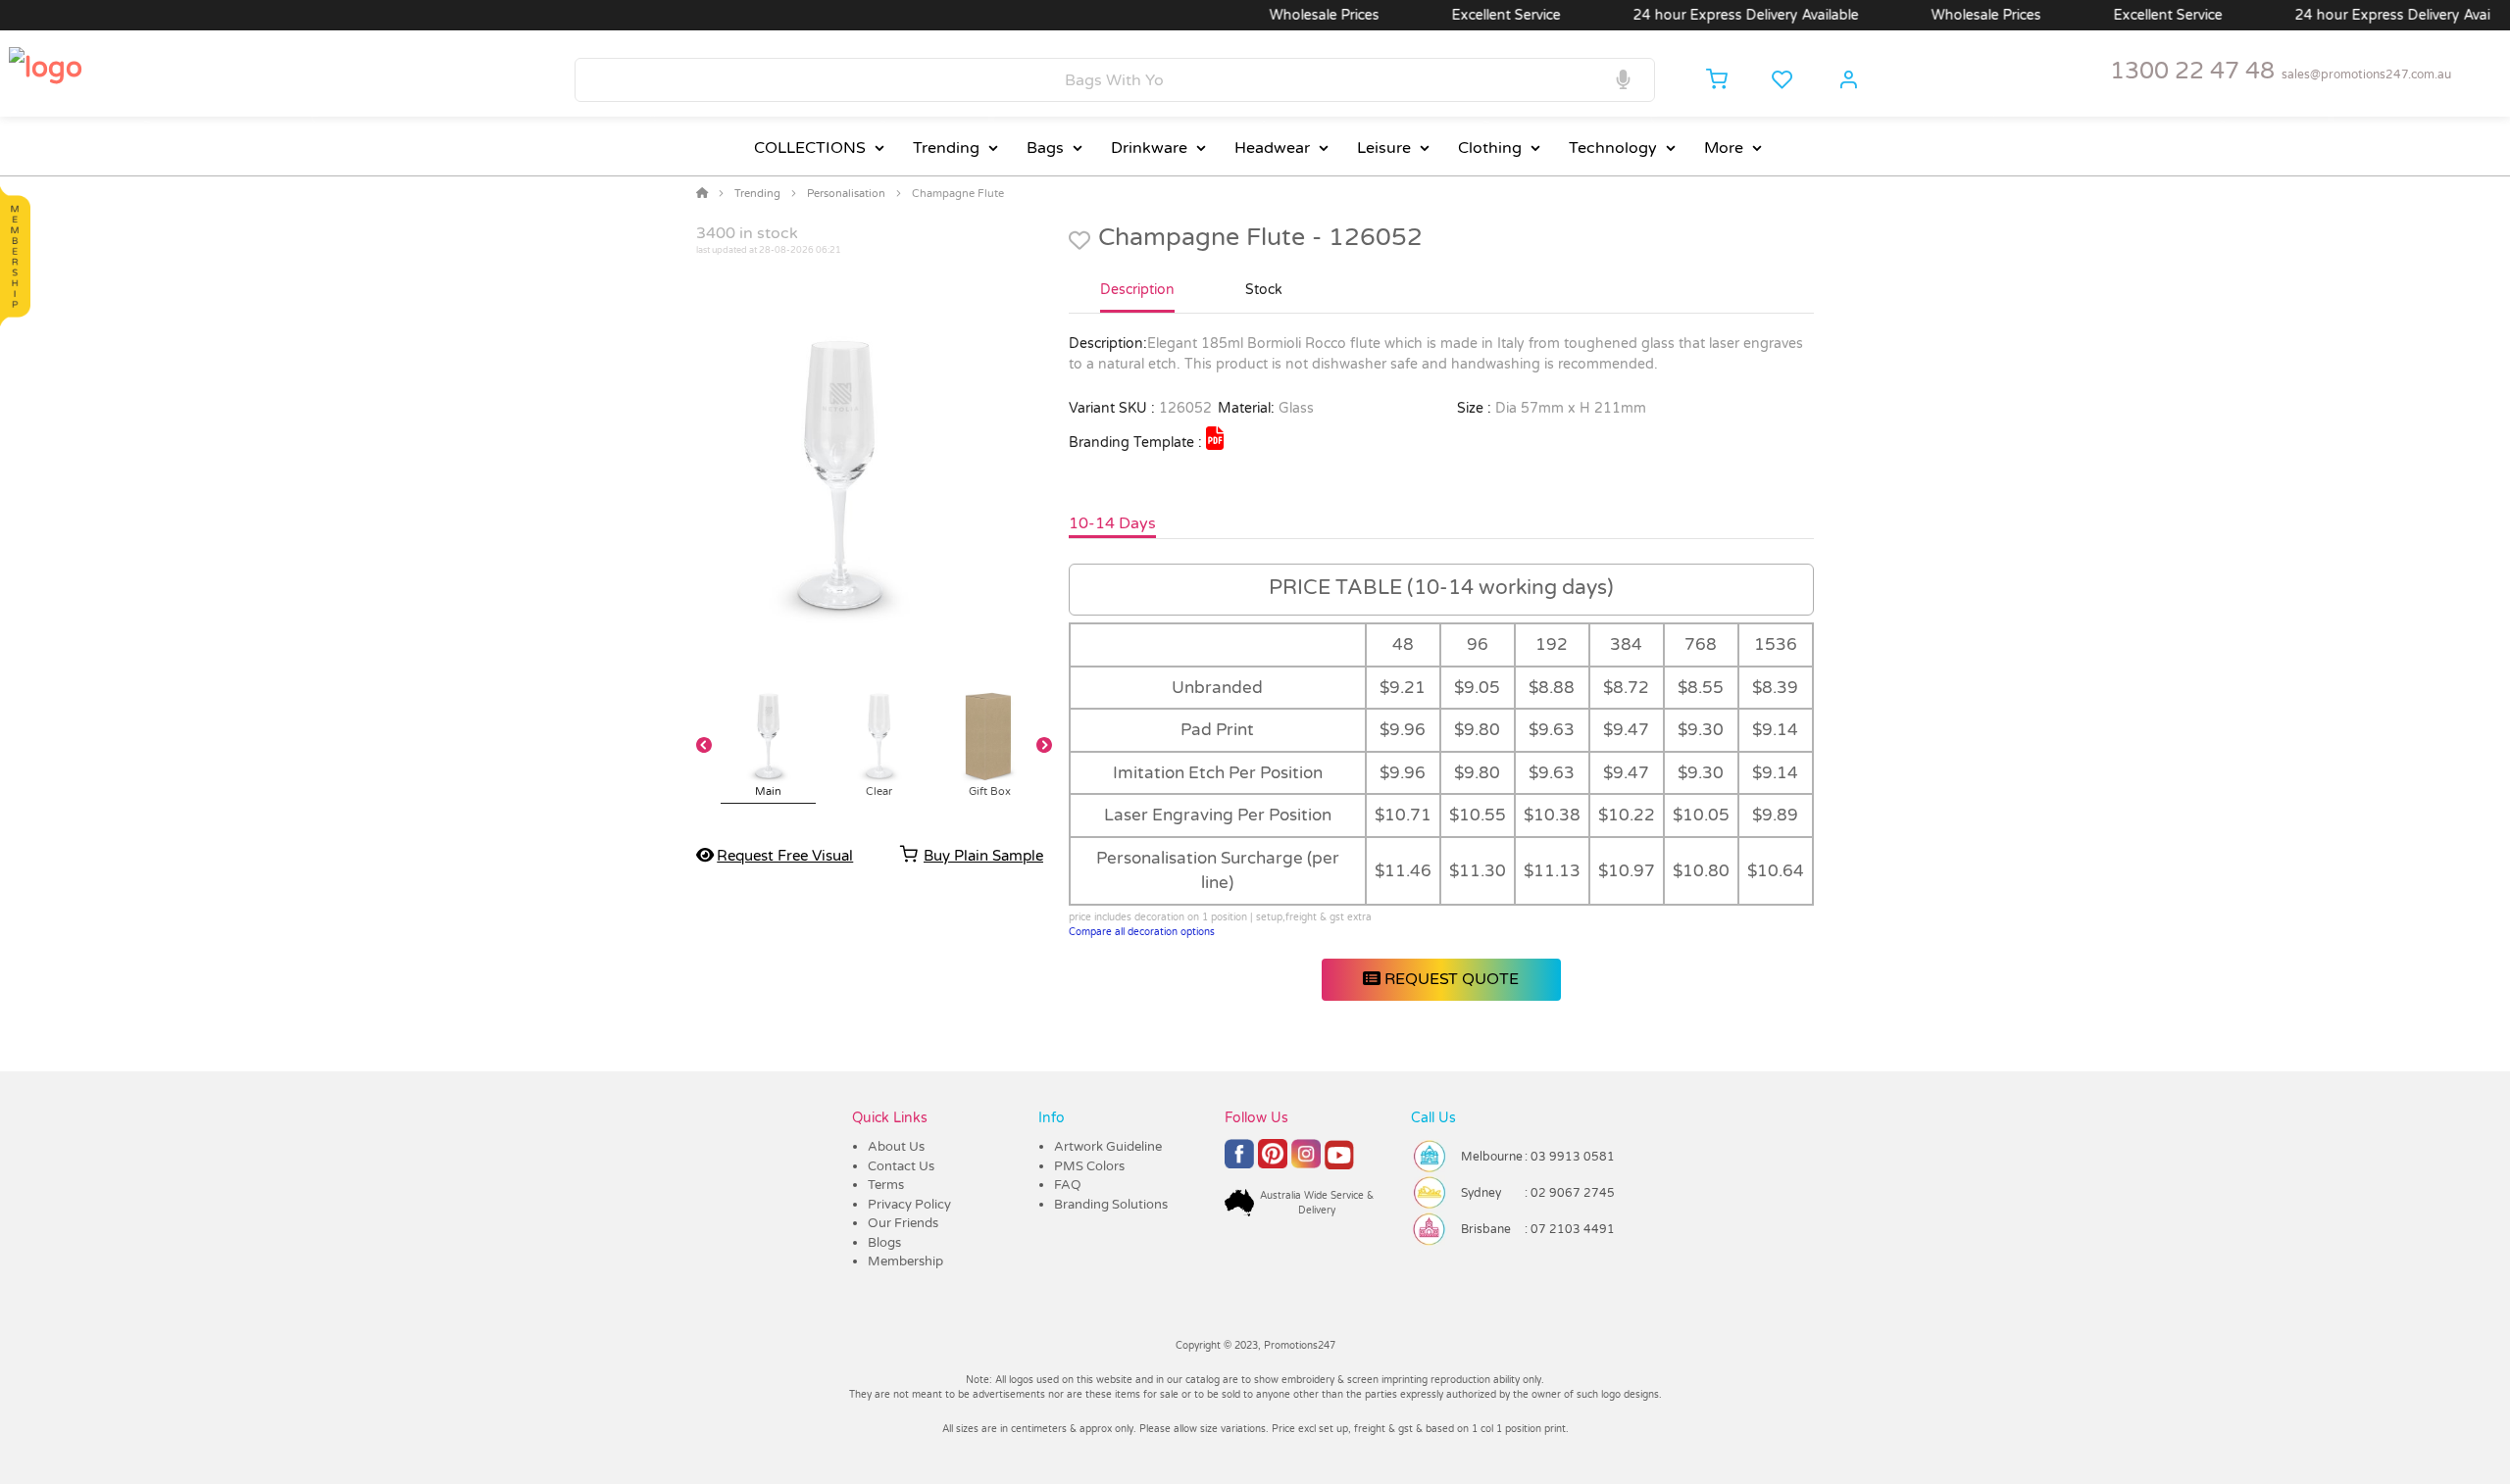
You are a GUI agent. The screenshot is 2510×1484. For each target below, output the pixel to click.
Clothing (1490, 148)
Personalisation (846, 194)
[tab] (1137, 298)
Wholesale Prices (1284, 15)
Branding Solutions (1111, 1205)
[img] (1215, 438)
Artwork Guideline (1108, 1147)
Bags (1045, 148)
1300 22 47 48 (2192, 71)
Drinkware (1149, 148)
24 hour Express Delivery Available (1706, 15)
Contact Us (901, 1166)
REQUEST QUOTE (1450, 979)
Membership (905, 1261)
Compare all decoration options (1142, 932)
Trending (946, 148)
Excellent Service (1466, 15)
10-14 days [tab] (1112, 523)
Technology (1613, 148)
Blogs (884, 1243)
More (1724, 148)
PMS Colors (1089, 1166)
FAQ (1068, 1185)
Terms (886, 1185)
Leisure (1384, 148)
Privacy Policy (909, 1205)
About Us (896, 1147)
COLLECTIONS (810, 148)
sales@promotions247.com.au (2366, 74)
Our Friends (903, 1223)
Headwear (1272, 148)
